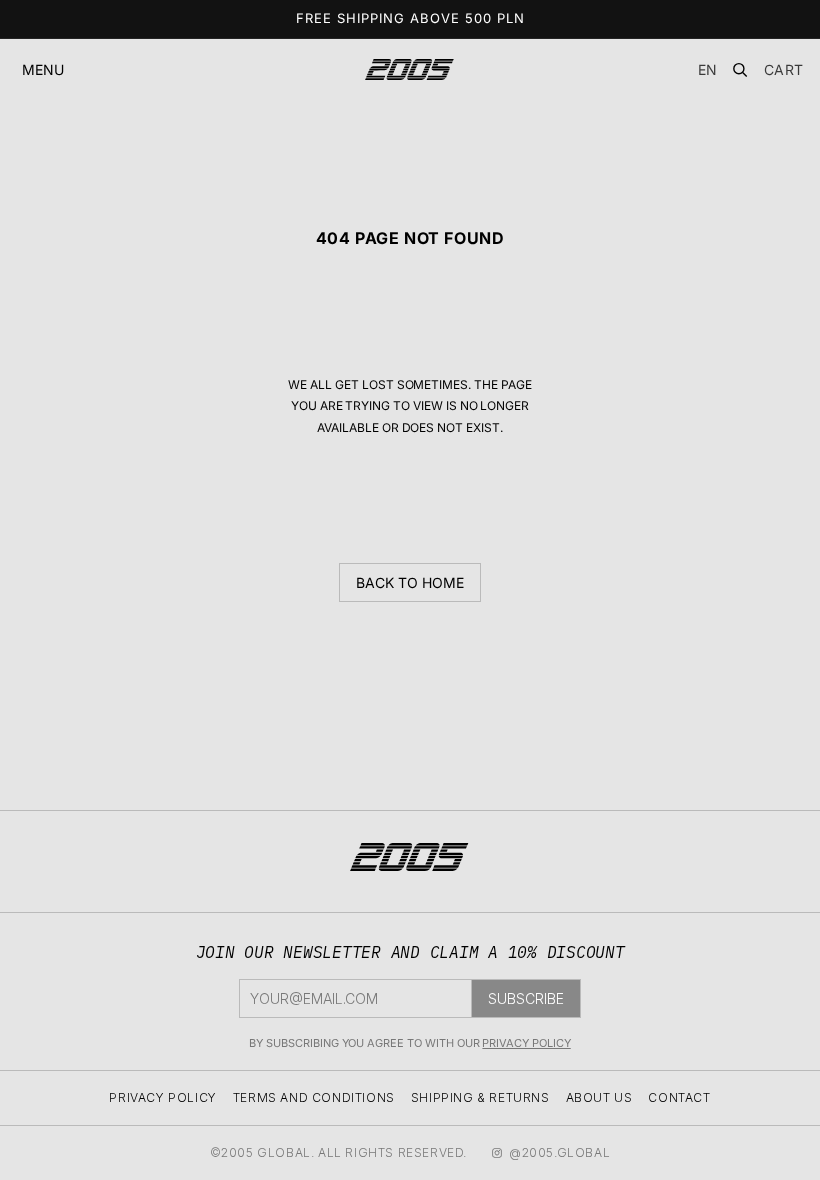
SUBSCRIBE (526, 998)
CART (784, 70)
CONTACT (679, 1097)
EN (707, 69)
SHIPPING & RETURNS (480, 1097)
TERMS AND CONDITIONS (314, 1097)
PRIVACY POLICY (526, 1043)
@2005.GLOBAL (559, 1152)
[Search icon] (740, 70)
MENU (43, 69)
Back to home (409, 582)
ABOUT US (599, 1097)
